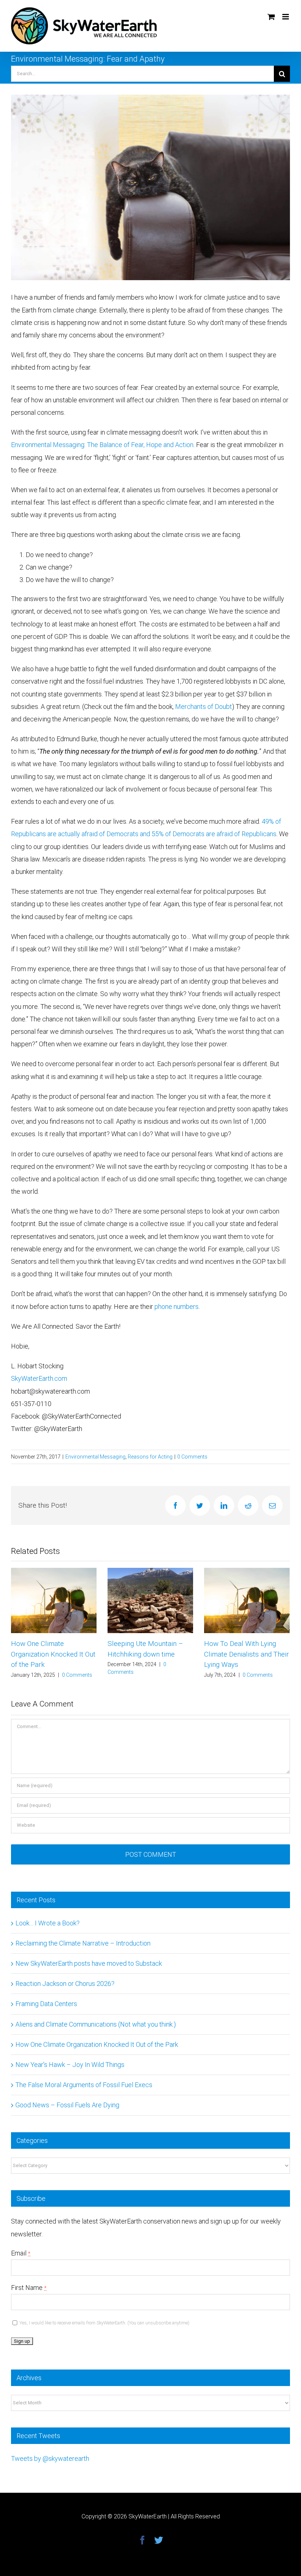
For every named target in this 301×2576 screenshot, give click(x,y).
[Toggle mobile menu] (286, 17)
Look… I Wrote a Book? (240, 1644)
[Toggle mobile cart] (271, 17)
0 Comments (192, 1457)
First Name (29, 2288)
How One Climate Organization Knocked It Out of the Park (97, 2044)
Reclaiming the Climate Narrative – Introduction (83, 1943)
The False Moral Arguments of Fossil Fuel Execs (84, 2085)
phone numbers (177, 1307)
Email (21, 2253)
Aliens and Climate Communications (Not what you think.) (96, 2024)
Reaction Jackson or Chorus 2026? (65, 1984)
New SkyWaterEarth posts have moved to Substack (89, 1963)
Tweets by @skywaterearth (50, 2458)
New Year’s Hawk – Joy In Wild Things (70, 2065)
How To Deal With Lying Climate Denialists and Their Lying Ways (150, 1654)
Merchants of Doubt (204, 707)
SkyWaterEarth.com (39, 1378)
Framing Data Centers (46, 2004)
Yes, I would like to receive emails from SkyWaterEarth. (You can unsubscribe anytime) (104, 2323)
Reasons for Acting (150, 1457)
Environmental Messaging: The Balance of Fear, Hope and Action (102, 445)
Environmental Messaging (95, 1457)
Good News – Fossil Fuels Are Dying (67, 2105)
